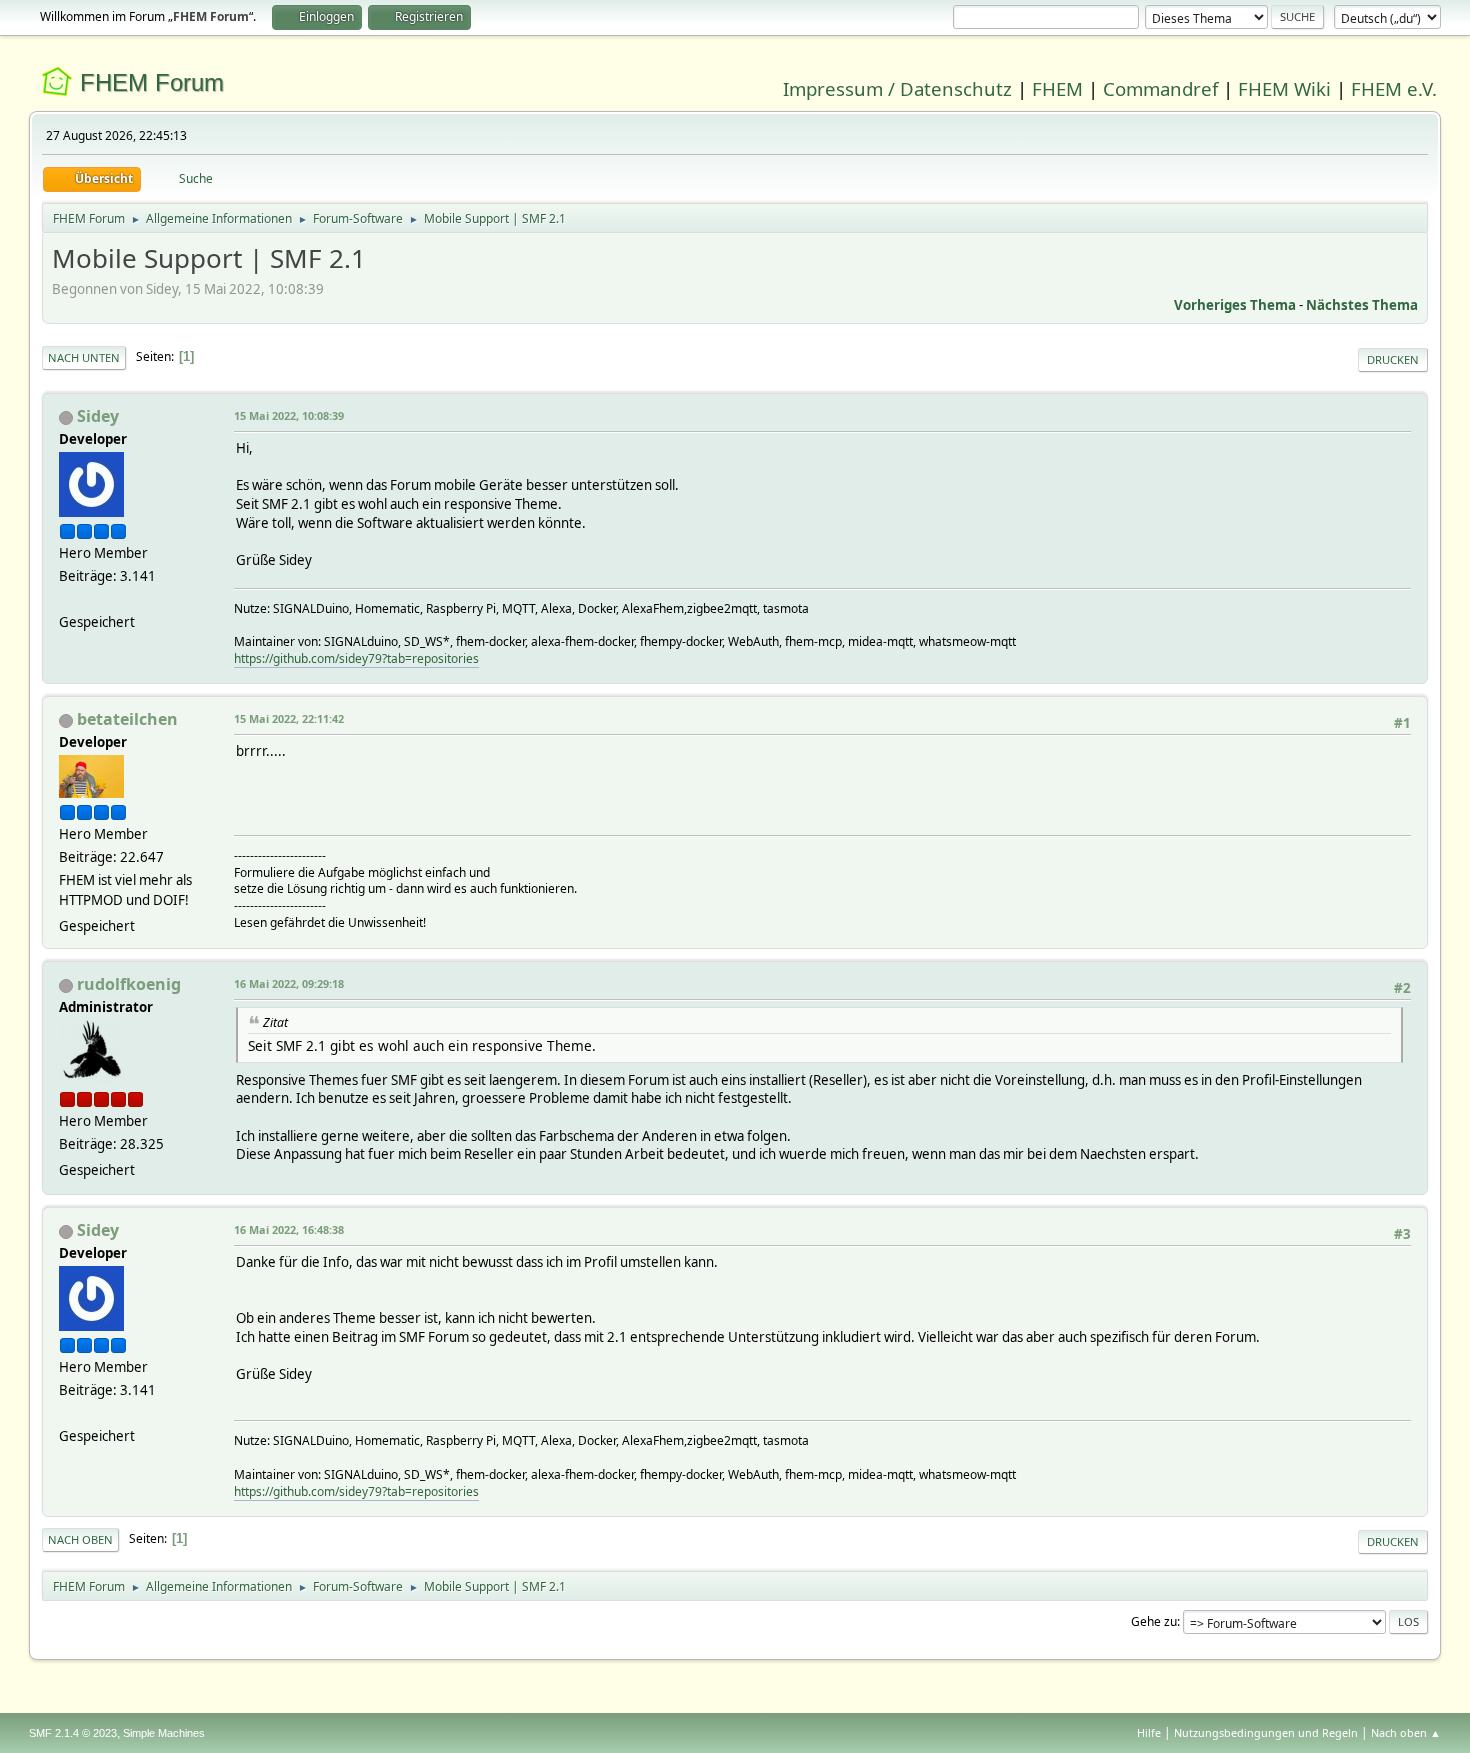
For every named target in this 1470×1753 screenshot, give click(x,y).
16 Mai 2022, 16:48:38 (289, 1229)
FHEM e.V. (1394, 88)
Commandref (1160, 88)
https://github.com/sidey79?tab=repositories (356, 658)
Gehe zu (1154, 1621)
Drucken (1393, 359)
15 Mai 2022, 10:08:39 (289, 415)
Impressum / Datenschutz (897, 88)
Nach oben (80, 1539)
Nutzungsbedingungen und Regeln (1266, 1732)
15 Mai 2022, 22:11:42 (289, 718)
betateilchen (127, 719)
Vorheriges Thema (1235, 305)
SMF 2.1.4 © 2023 (73, 1733)
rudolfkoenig (129, 984)
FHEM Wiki (1284, 88)
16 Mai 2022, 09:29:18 (289, 983)
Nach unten (84, 357)
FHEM (1057, 88)
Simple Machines (164, 1733)
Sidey (98, 416)
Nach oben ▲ (1406, 1732)
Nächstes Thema (1362, 305)
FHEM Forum (152, 82)
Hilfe (1149, 1732)
